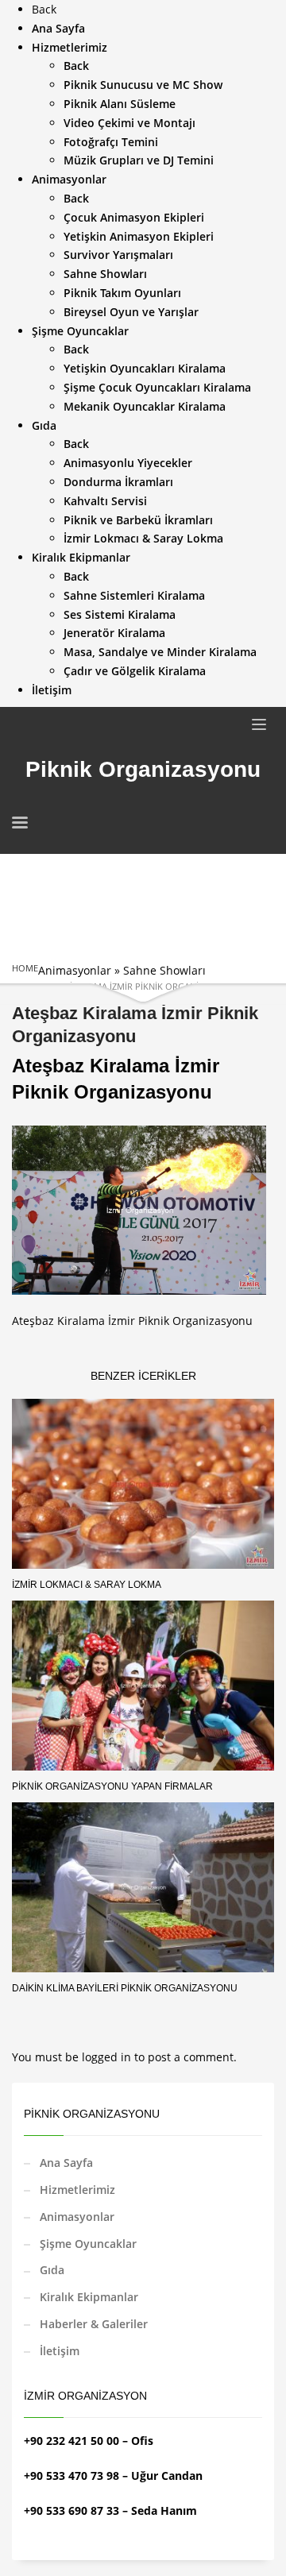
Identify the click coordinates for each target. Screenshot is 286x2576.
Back (44, 9)
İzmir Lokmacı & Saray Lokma (87, 1585)
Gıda (52, 2270)
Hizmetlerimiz (77, 2190)
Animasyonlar (75, 970)
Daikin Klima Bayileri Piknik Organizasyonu (125, 1988)
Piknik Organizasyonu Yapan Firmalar (112, 1786)
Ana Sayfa (66, 2163)
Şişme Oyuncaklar (88, 2244)
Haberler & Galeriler (94, 2324)
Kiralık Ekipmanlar (89, 2297)
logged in (108, 2057)
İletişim (60, 2351)
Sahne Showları (164, 970)
